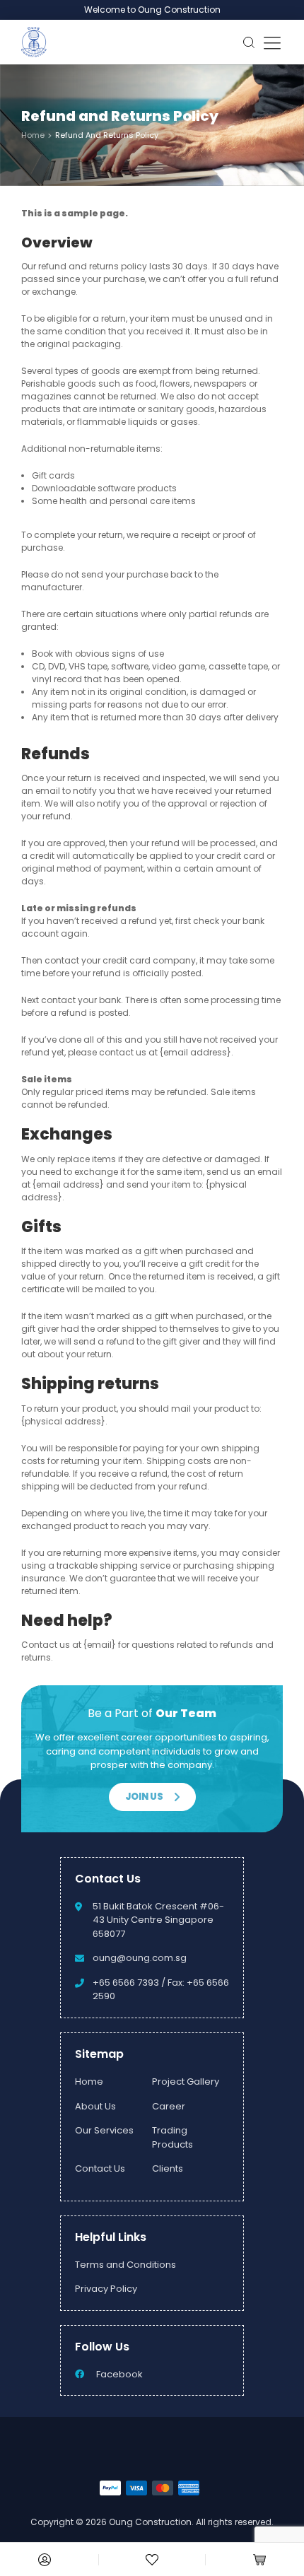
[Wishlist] (152, 2560)
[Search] (249, 42)
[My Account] (45, 2560)
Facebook (119, 2374)
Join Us (144, 1797)
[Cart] (259, 2560)
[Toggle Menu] (272, 42)
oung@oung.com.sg (140, 1958)
